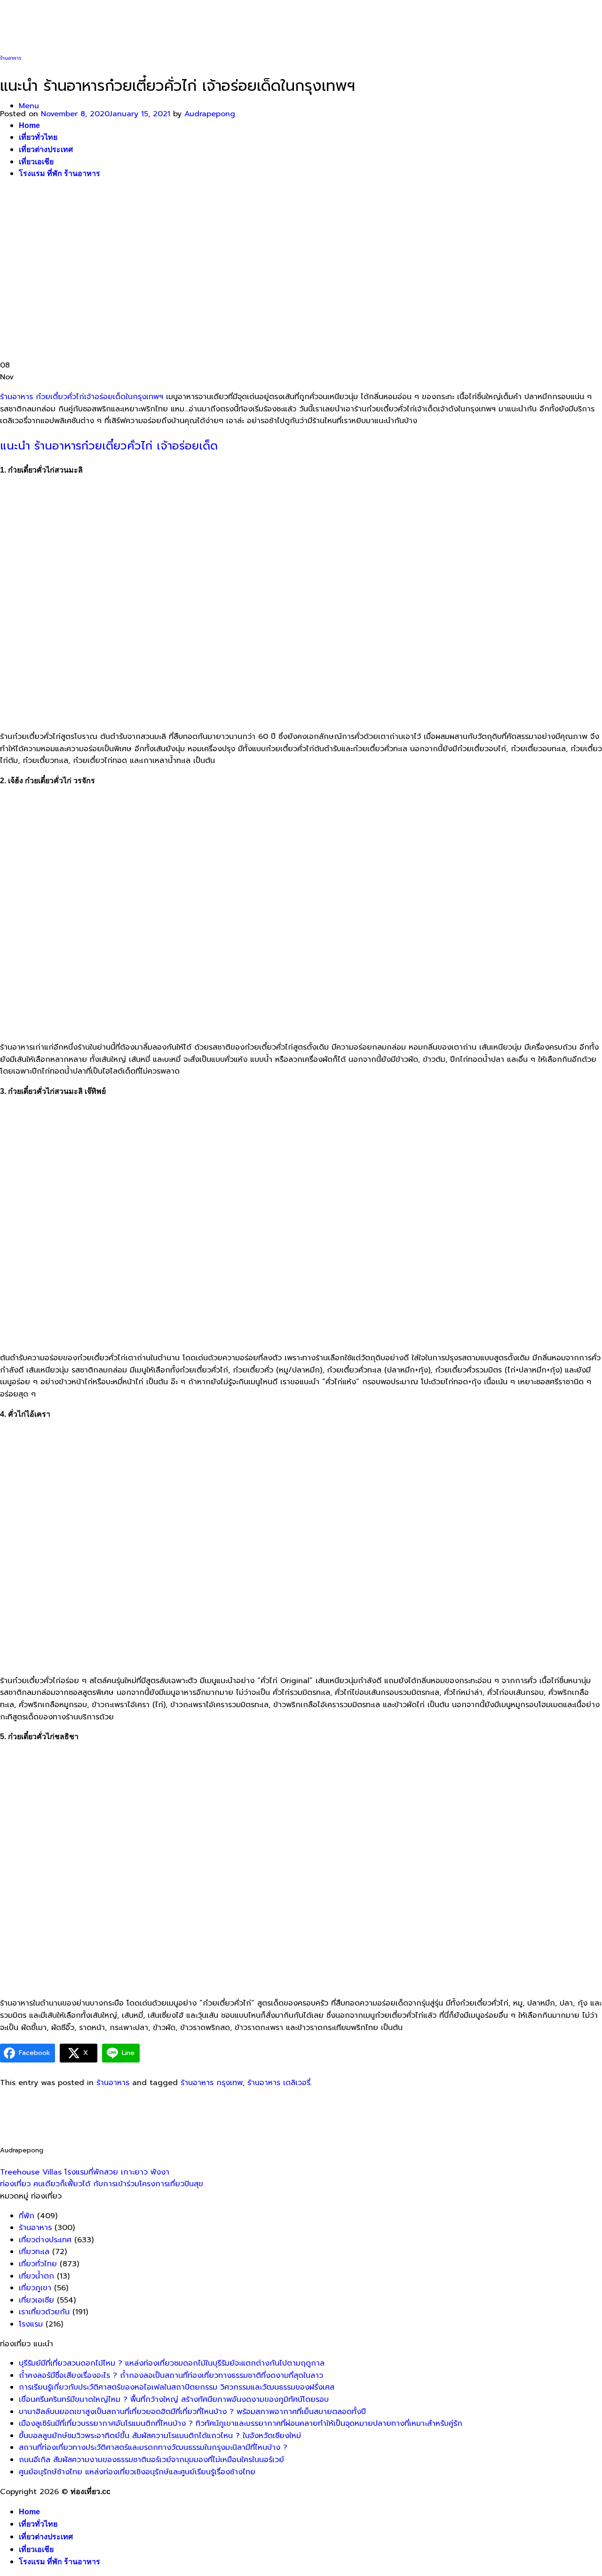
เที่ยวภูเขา (35, 2288)
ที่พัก (27, 2216)
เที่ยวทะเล (34, 2252)
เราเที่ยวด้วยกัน (44, 2312)
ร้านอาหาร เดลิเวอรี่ (279, 2083)
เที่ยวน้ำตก (36, 2276)
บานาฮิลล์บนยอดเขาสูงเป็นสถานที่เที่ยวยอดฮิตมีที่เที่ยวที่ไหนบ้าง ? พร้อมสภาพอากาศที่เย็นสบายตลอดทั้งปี (192, 2412)
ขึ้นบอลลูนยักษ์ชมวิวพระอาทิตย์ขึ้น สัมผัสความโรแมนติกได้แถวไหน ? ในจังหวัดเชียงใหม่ (160, 2436)
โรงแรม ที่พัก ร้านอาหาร (59, 2562)
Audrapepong (210, 114)
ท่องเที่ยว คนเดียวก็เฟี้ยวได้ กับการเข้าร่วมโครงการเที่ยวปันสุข (102, 2184)
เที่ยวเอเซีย (36, 2300)
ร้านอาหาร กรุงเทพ (212, 2083)
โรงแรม (31, 2324)
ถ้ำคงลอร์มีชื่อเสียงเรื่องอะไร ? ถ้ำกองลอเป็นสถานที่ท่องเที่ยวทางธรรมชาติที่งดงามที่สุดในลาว (171, 2375)
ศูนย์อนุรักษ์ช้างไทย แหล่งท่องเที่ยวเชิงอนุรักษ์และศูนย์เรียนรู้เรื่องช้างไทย (137, 2472)
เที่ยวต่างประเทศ (45, 2240)
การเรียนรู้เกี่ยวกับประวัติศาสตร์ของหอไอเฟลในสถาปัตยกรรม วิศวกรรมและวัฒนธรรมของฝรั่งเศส (177, 2387)
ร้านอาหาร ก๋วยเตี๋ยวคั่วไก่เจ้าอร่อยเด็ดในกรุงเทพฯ (82, 397)
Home (29, 2512)
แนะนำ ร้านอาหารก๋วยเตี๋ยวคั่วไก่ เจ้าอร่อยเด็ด (109, 446)
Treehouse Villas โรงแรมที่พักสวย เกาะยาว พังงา (85, 2172)
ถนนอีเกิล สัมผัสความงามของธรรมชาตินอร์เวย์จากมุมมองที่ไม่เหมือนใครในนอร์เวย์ (151, 2460)
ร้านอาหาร (11, 58)
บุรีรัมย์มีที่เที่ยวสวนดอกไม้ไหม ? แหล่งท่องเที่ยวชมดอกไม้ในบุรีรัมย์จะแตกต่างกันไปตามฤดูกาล (172, 2363)
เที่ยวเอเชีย (36, 2549)
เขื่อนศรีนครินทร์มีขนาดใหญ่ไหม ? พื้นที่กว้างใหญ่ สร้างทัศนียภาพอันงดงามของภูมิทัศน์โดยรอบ (174, 2399)
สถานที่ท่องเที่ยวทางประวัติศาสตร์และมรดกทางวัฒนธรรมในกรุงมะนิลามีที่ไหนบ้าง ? (153, 2448)
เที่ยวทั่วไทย (38, 2264)
